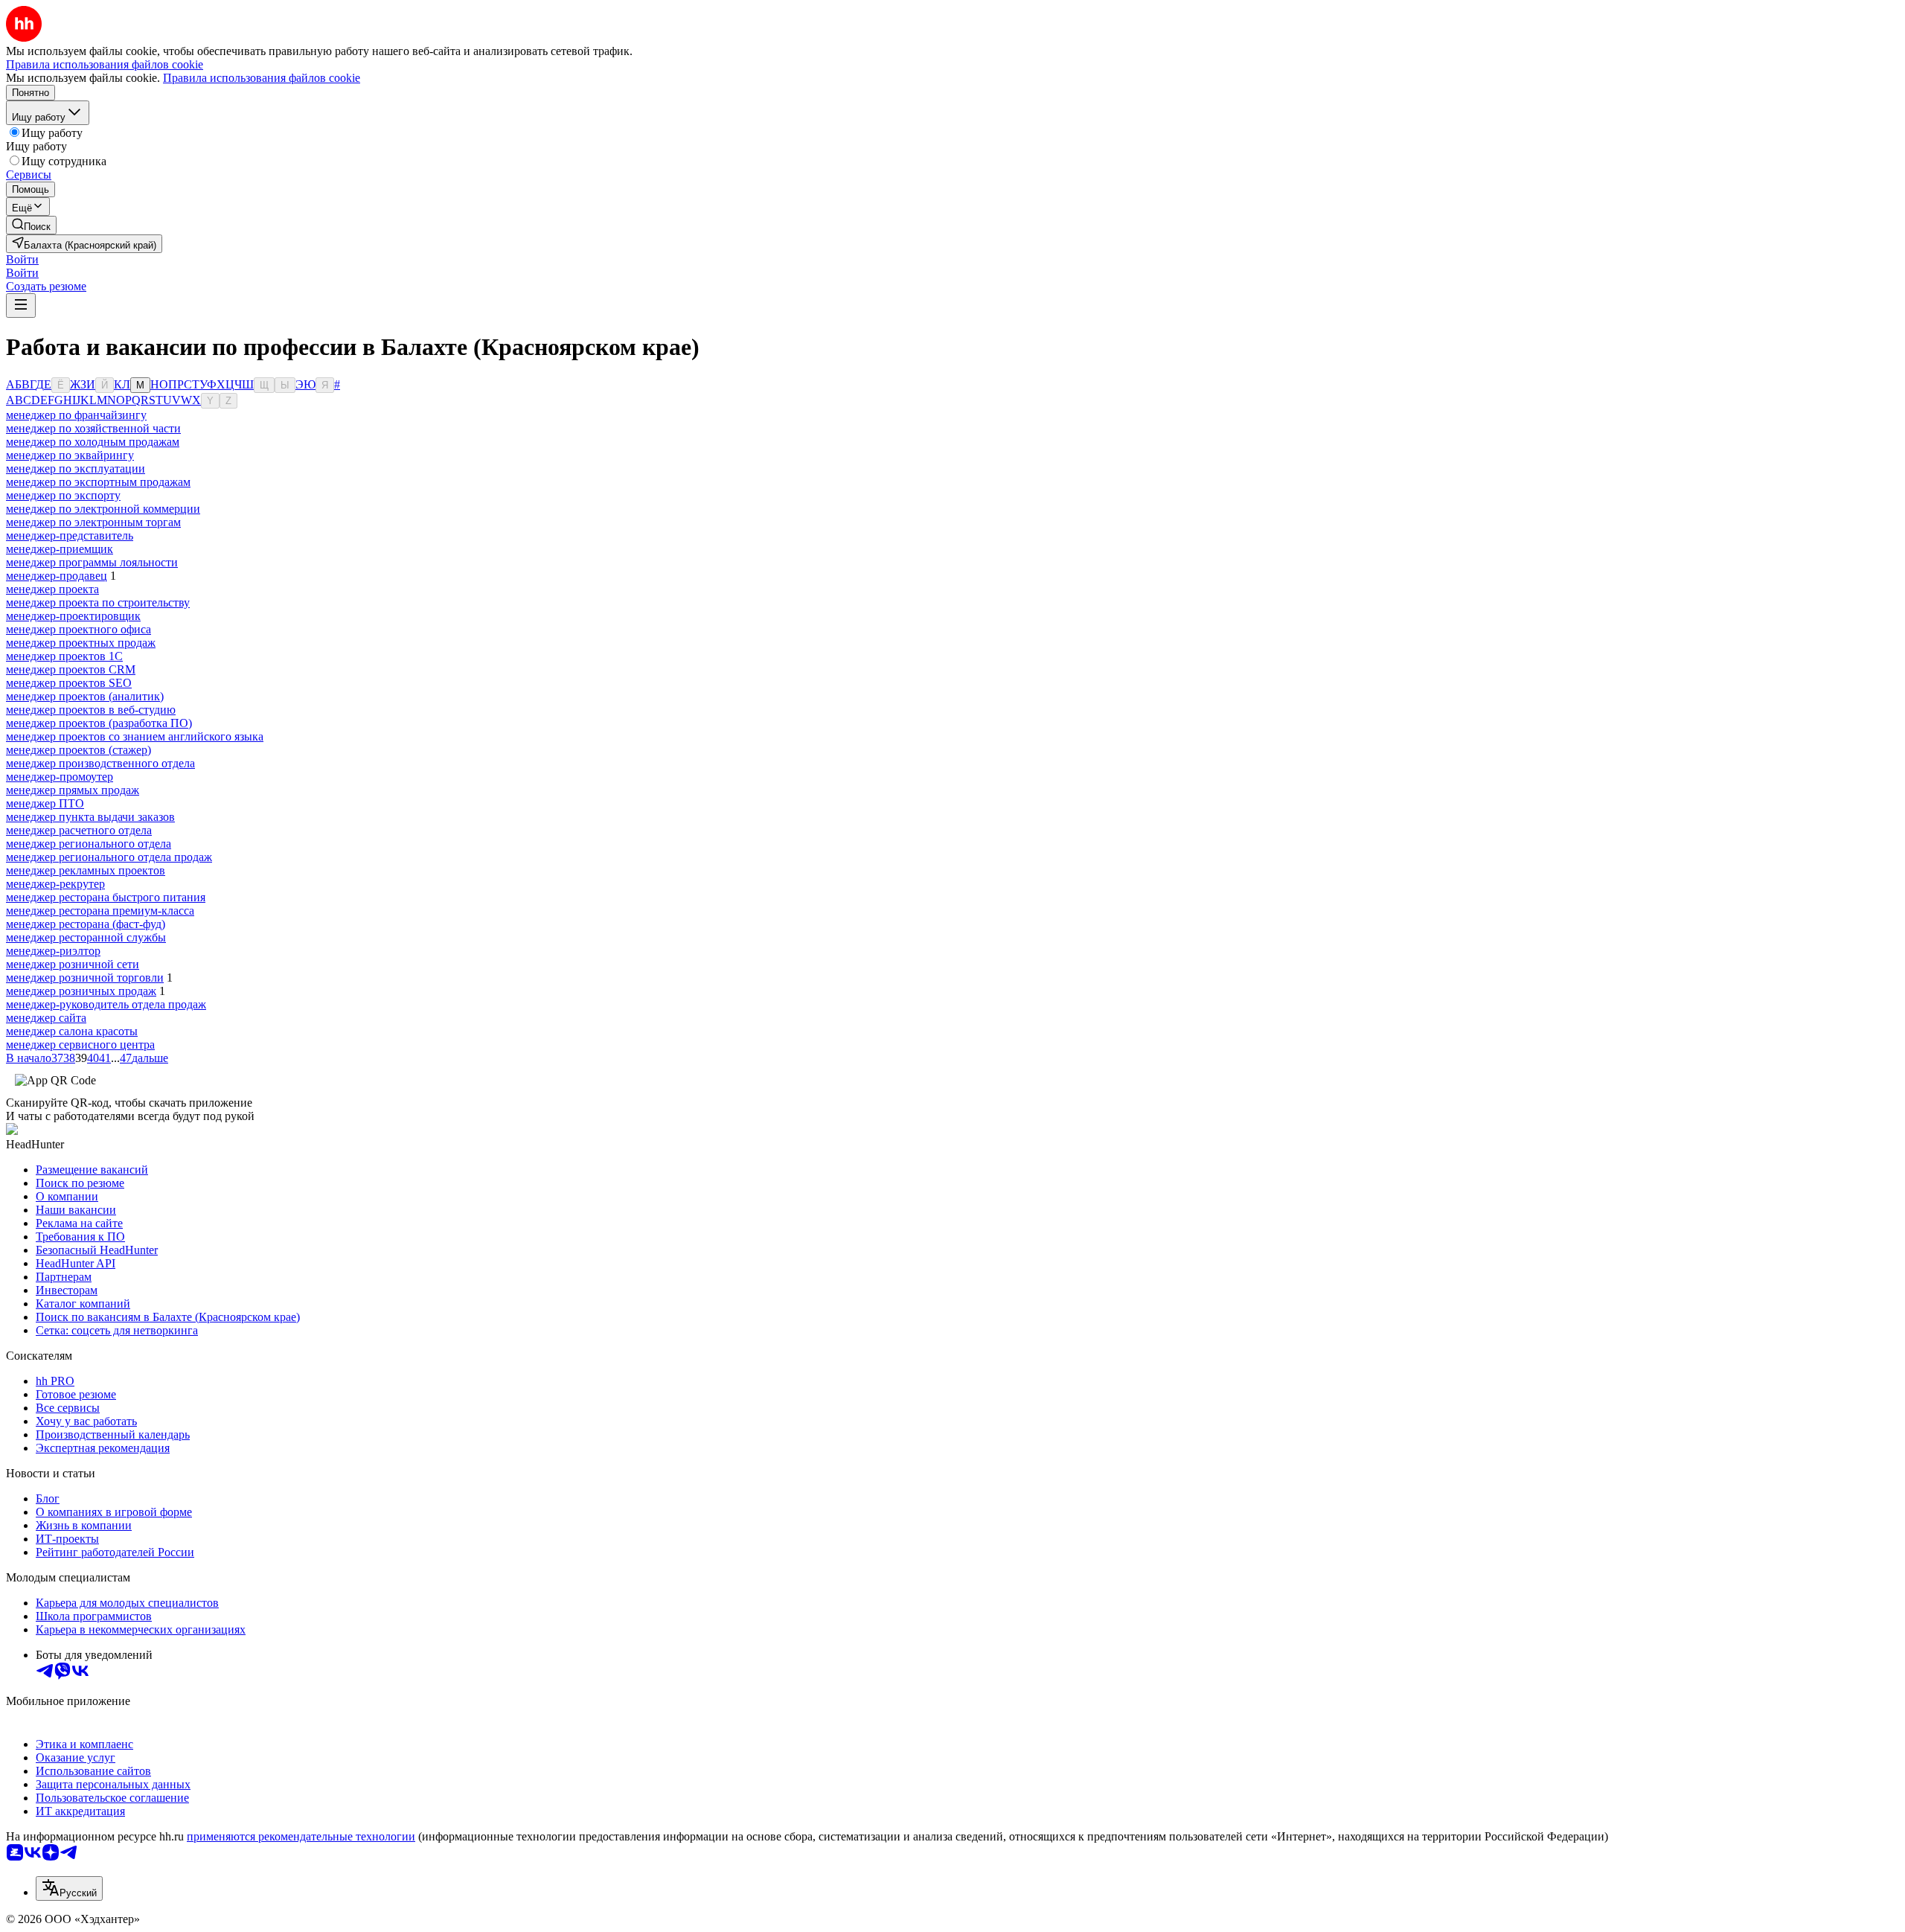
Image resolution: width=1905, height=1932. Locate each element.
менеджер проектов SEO (69, 683)
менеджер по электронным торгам (93, 522)
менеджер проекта (52, 589)
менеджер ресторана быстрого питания (106, 897)
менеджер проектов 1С (64, 656)
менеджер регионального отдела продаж (109, 857)
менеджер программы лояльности (92, 562)
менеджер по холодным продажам (93, 442)
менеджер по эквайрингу (70, 455)
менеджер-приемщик (60, 549)
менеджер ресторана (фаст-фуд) (86, 924)
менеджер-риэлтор (53, 951)
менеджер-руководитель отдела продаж (106, 1004)
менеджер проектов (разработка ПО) (99, 723)
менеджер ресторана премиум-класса (100, 911)
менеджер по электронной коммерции (103, 509)
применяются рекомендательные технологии (301, 1836)
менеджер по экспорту (63, 495)
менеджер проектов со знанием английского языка (135, 736)
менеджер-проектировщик (73, 616)
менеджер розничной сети (73, 964)
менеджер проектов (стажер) (79, 750)
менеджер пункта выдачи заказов (90, 817)
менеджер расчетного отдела (79, 830)
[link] (31, 225)
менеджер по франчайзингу (76, 415)
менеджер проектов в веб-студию (91, 710)
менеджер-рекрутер (55, 884)
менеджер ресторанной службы (86, 937)
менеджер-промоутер (60, 777)
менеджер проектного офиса (79, 629)
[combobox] (69, 1888)
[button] (22, 259)
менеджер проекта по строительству (98, 602)
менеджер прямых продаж (73, 790)
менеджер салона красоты (72, 1031)
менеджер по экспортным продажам (98, 482)
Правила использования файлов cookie (262, 78)
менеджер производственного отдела (100, 763)
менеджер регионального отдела (89, 844)
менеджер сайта (46, 1018)
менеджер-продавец (57, 576)
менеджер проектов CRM (71, 669)
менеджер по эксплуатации (76, 468)
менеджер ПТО (45, 803)
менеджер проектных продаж (81, 643)
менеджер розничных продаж (81, 991)
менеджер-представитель (70, 535)
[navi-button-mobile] (21, 306)
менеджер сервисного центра (80, 1045)
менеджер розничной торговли (85, 978)
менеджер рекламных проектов (86, 870)
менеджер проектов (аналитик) (85, 696)
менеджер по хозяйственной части (93, 428)
